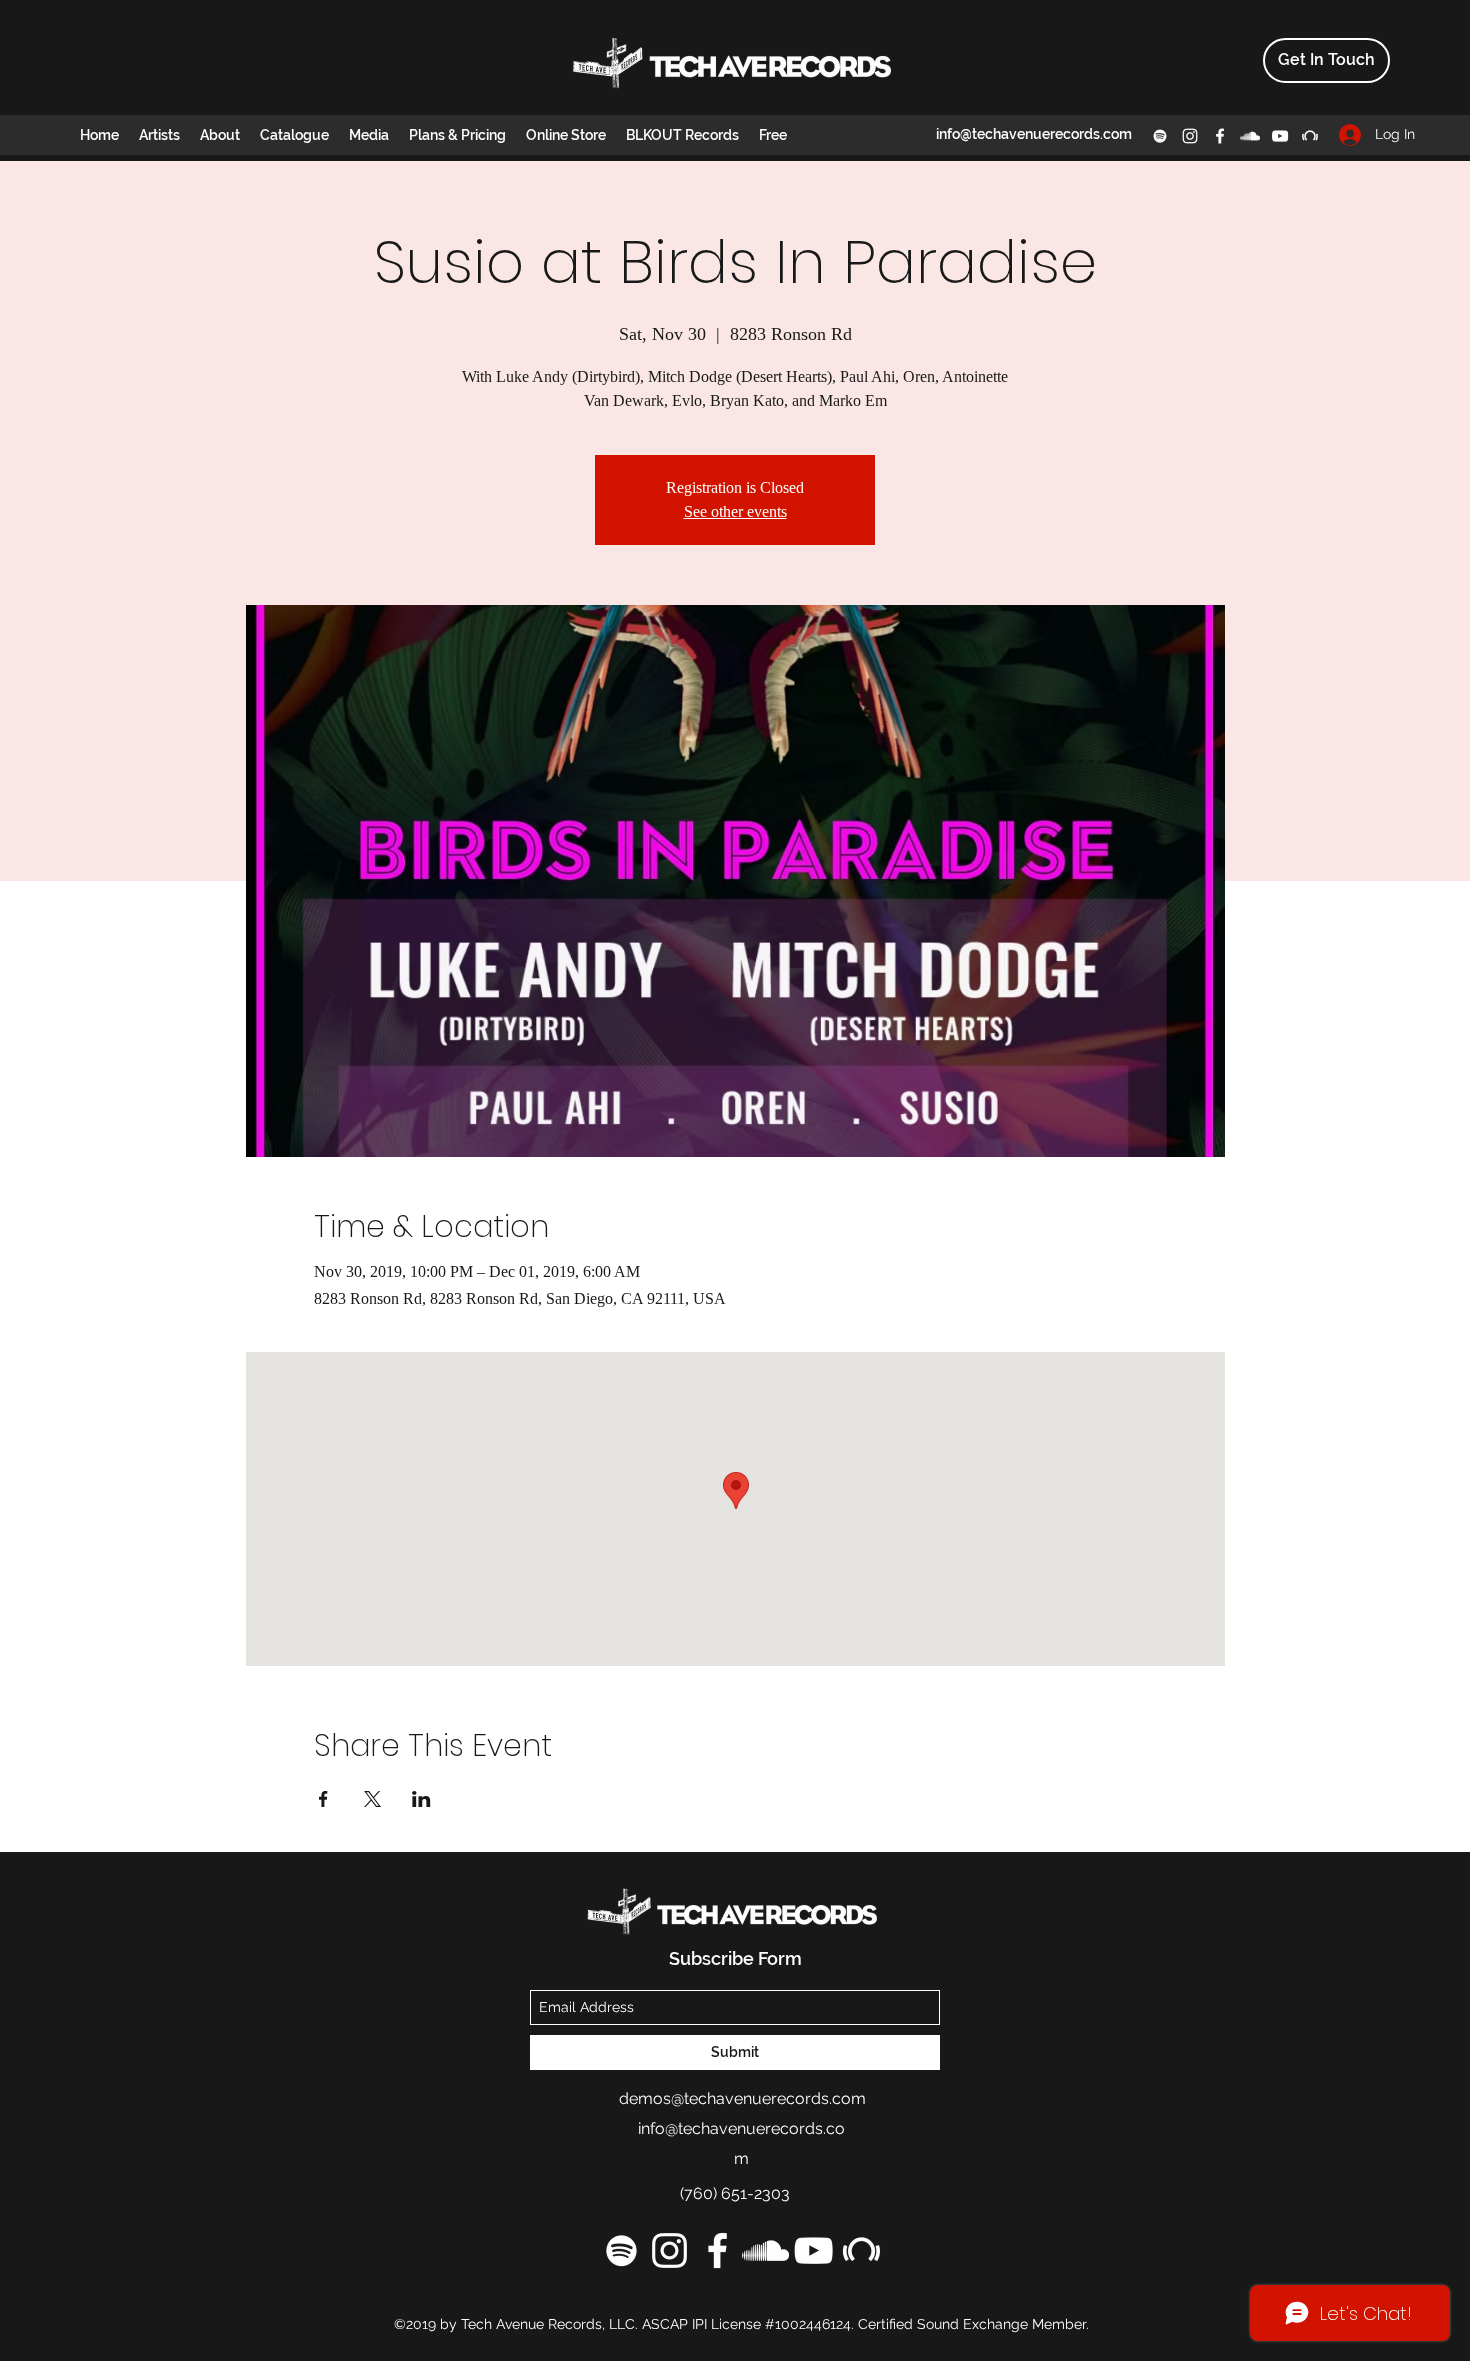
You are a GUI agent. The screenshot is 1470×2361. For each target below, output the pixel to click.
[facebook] (1220, 136)
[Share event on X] (372, 1799)
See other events (735, 511)
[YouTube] (1280, 136)
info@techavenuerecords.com (1034, 134)
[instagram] (1190, 136)
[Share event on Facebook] (323, 1799)
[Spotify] (1160, 136)
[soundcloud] (1250, 136)
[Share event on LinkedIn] (421, 1799)
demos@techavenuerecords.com (742, 2098)
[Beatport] (1310, 136)
